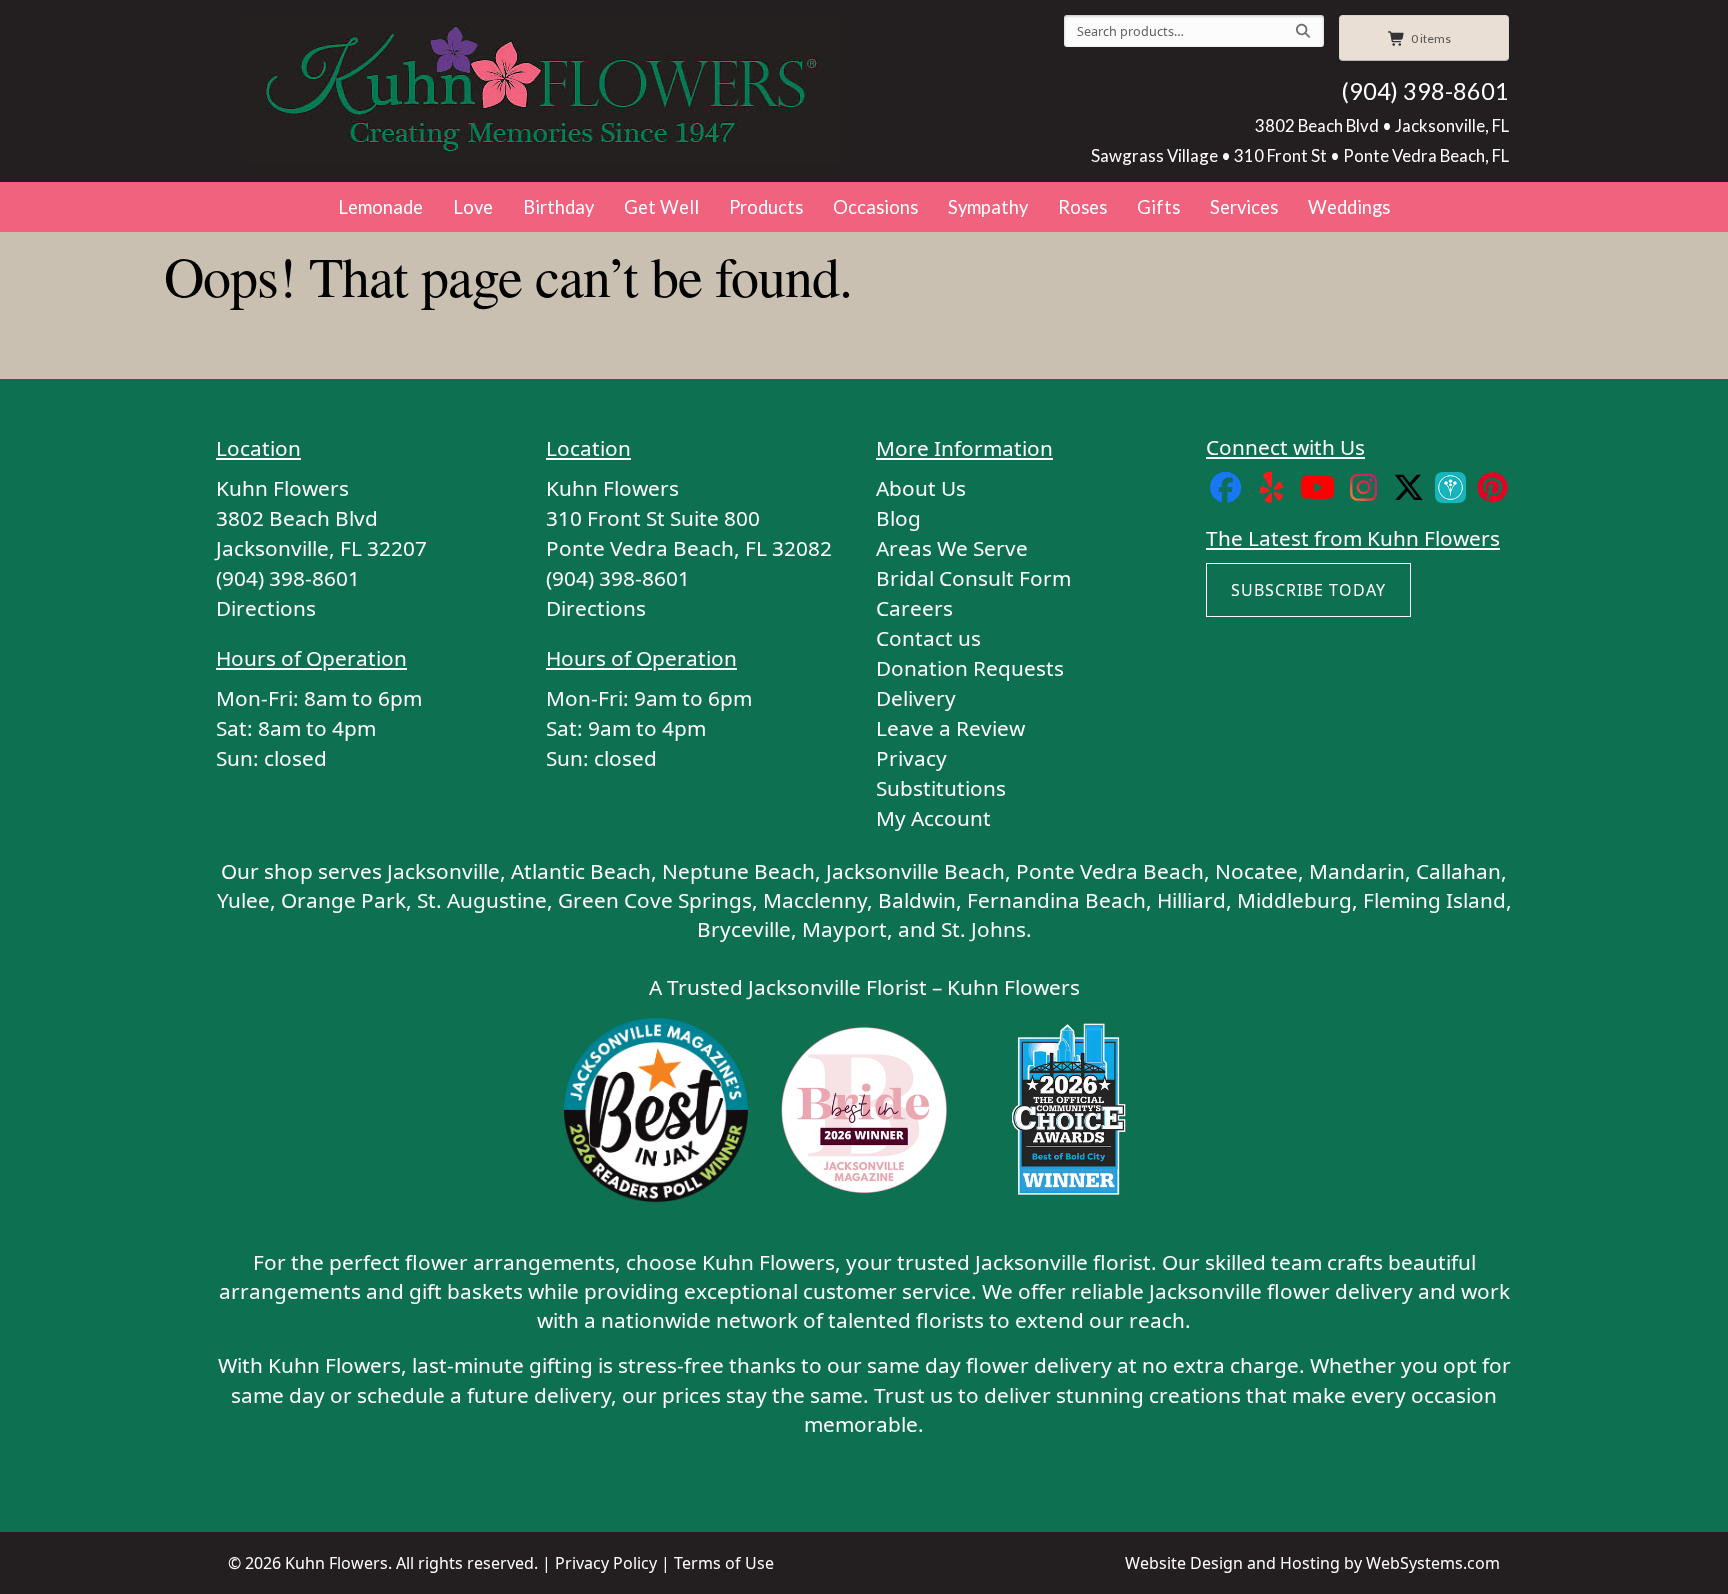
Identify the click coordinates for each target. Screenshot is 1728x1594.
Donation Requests (970, 668)
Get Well (661, 207)
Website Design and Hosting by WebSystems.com (1312, 1563)
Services (1244, 207)
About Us (921, 488)
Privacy (911, 758)
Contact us (928, 638)
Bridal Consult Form (973, 578)
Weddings (1349, 207)
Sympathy (988, 207)
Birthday (558, 207)
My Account (933, 818)
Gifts (1158, 207)
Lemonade (380, 207)
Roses (1082, 207)
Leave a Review (950, 728)
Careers (914, 608)
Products (766, 207)
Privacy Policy (606, 1563)
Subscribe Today (1308, 590)
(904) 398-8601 (1425, 91)
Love (473, 207)
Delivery (916, 698)
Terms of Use (724, 1563)
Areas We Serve (952, 548)
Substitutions (941, 788)
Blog (898, 518)
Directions (266, 608)
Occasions (875, 207)
